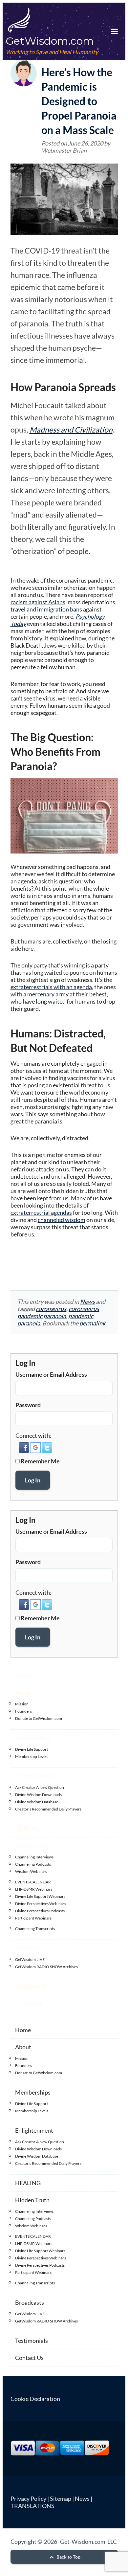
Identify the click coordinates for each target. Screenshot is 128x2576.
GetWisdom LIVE (30, 1959)
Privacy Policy (28, 2498)
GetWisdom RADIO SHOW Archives (46, 1967)
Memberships (33, 1738)
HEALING (28, 1829)
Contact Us (29, 2003)
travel (18, 609)
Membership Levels (32, 1756)
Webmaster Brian (64, 150)
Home (23, 1676)
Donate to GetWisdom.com (39, 1718)
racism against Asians (38, 602)
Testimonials (32, 1986)
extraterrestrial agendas (41, 1212)
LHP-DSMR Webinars (34, 1889)
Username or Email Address (51, 1374)
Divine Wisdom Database (37, 1802)
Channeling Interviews (34, 1857)
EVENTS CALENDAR (33, 1882)
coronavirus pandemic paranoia (58, 1312)
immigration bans (60, 609)
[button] (24, 1451)
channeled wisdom (62, 1220)
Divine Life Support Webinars (40, 1896)
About (23, 1693)
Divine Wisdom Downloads (38, 1795)
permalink (92, 1323)
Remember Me (40, 1461)
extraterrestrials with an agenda (51, 987)
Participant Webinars (33, 1918)
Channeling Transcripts (35, 1929)
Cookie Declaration (35, 2399)
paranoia (29, 1323)
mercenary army (48, 994)
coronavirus (51, 1309)
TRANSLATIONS (32, 2506)
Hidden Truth (32, 1846)
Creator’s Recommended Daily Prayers (48, 1809)
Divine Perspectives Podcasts (40, 1911)
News (87, 1301)
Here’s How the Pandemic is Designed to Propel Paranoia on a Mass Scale (79, 101)
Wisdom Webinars (31, 1871)
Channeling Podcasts (33, 1864)
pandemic (81, 1316)
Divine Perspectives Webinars (41, 1904)
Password (28, 1405)
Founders (23, 1711)
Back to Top (68, 2557)
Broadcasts (30, 1948)
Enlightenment (34, 1776)
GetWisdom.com (50, 41)
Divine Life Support (32, 1749)
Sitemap (61, 2498)
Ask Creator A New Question (40, 1787)
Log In (33, 1480)
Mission (22, 1704)
